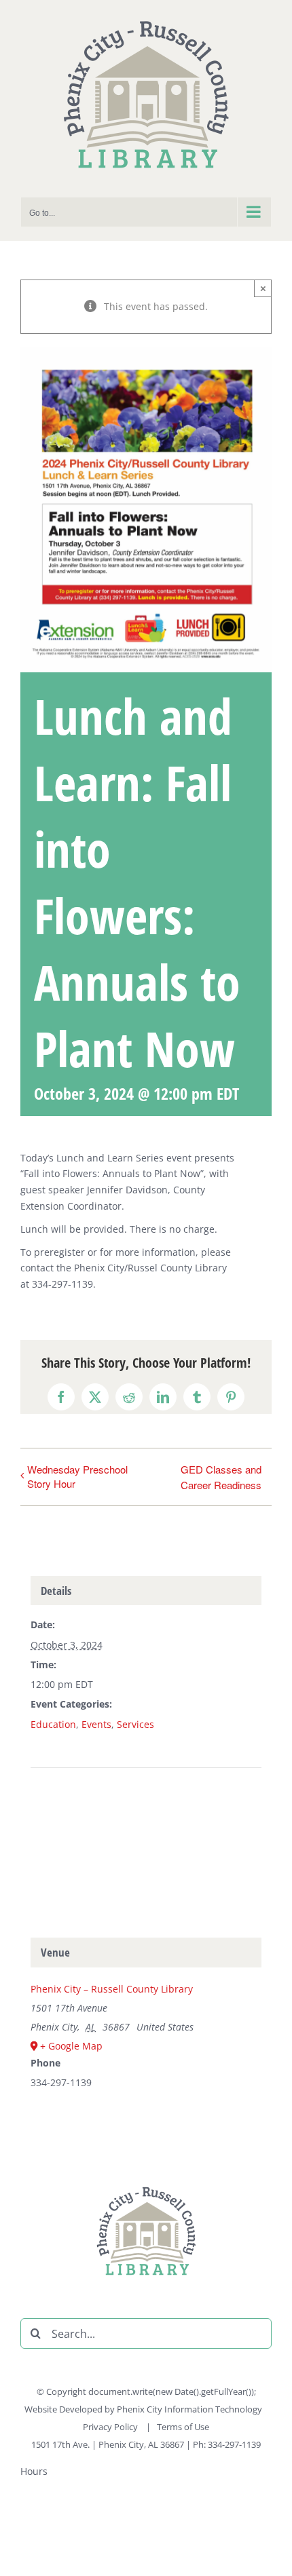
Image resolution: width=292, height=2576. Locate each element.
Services (135, 1724)
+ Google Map (71, 2046)
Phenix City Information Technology (189, 2409)
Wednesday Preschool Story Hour (77, 1476)
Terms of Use (183, 2427)
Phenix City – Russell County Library (112, 1989)
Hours (34, 2471)
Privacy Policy (111, 2427)
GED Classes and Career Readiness (221, 1477)
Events (96, 1724)
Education (53, 1724)
